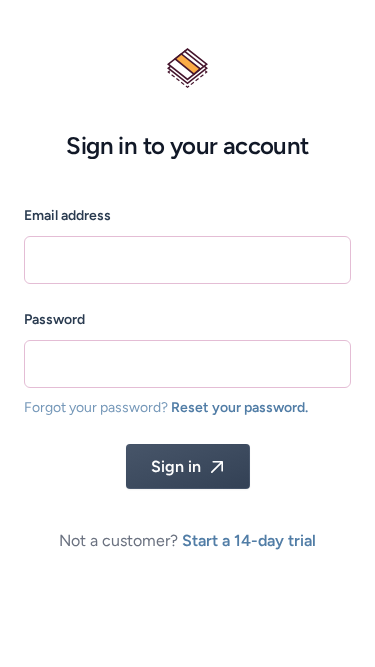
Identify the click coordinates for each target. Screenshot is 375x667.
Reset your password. (239, 407)
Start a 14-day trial (249, 540)
